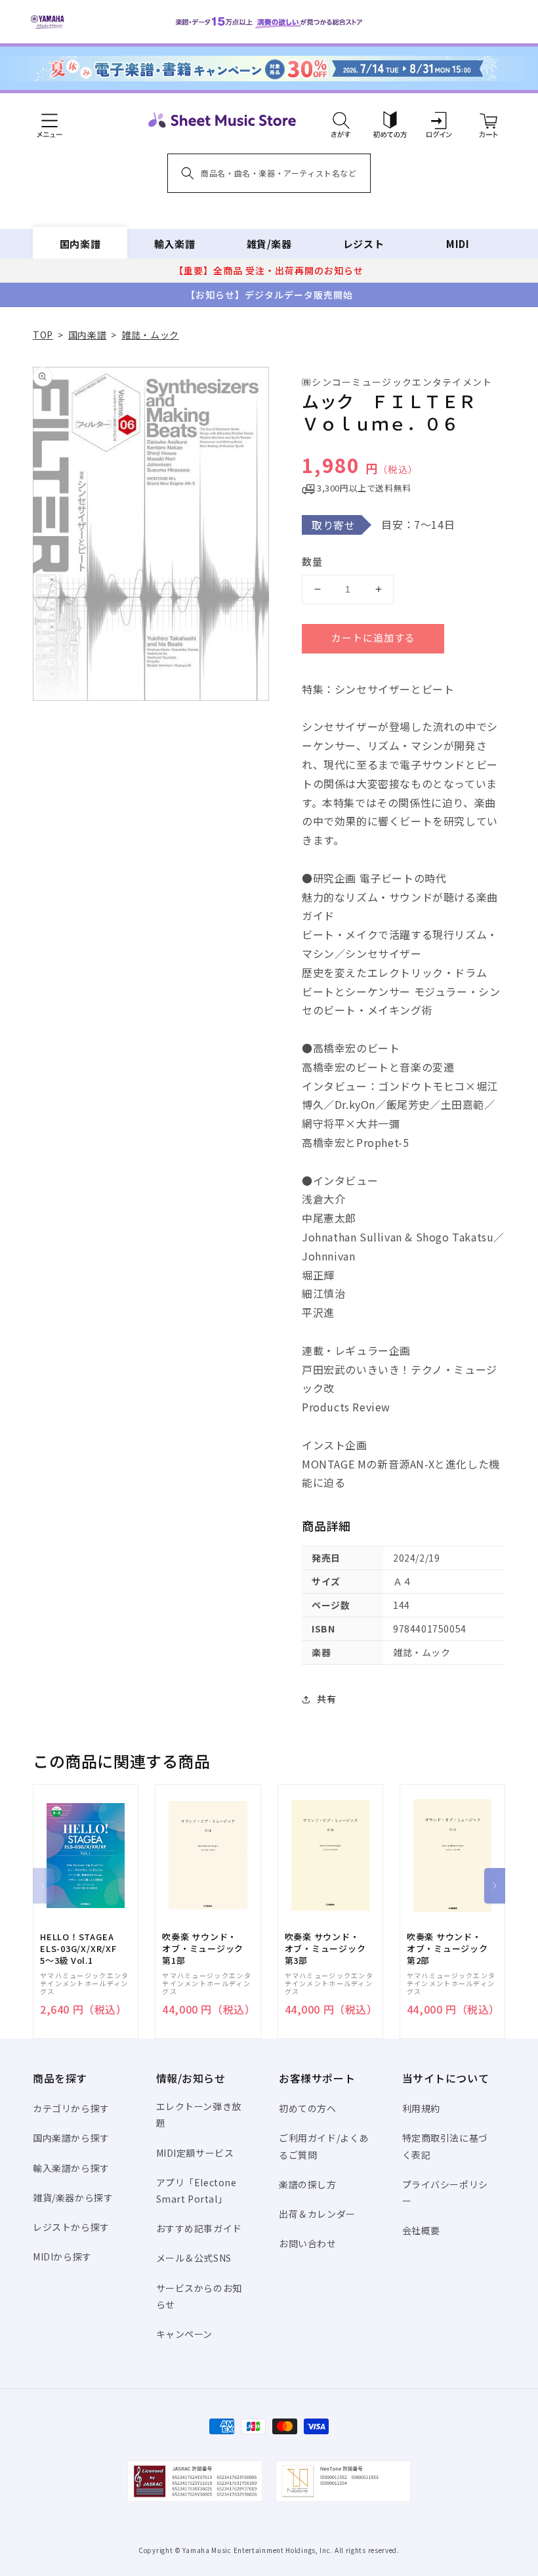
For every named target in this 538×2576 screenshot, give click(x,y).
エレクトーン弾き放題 (199, 2114)
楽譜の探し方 (308, 2184)
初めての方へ (308, 2108)
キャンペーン (185, 2334)
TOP (43, 335)
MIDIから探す (62, 2256)
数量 (312, 561)
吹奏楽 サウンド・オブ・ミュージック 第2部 (447, 1949)
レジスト (363, 244)
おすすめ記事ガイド (199, 2228)
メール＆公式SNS (194, 2258)
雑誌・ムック (150, 335)
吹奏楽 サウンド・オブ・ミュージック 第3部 (325, 1949)
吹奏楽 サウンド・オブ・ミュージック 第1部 (203, 1949)
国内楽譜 (80, 244)
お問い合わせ (308, 2243)
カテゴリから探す (71, 2108)
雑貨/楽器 (269, 244)
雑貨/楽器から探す (73, 2197)
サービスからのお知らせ (199, 2296)
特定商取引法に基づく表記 (445, 2146)
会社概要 (421, 2230)
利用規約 (421, 2108)
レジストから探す (71, 2227)
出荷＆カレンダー (317, 2214)
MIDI (458, 244)
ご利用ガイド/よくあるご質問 (324, 2146)
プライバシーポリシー (445, 2192)
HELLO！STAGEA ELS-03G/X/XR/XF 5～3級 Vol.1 (78, 1949)
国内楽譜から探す (71, 2138)
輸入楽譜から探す (71, 2168)
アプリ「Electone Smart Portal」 (197, 2191)
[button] (341, 120)
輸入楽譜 (175, 244)
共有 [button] (326, 1699)
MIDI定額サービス (195, 2153)
